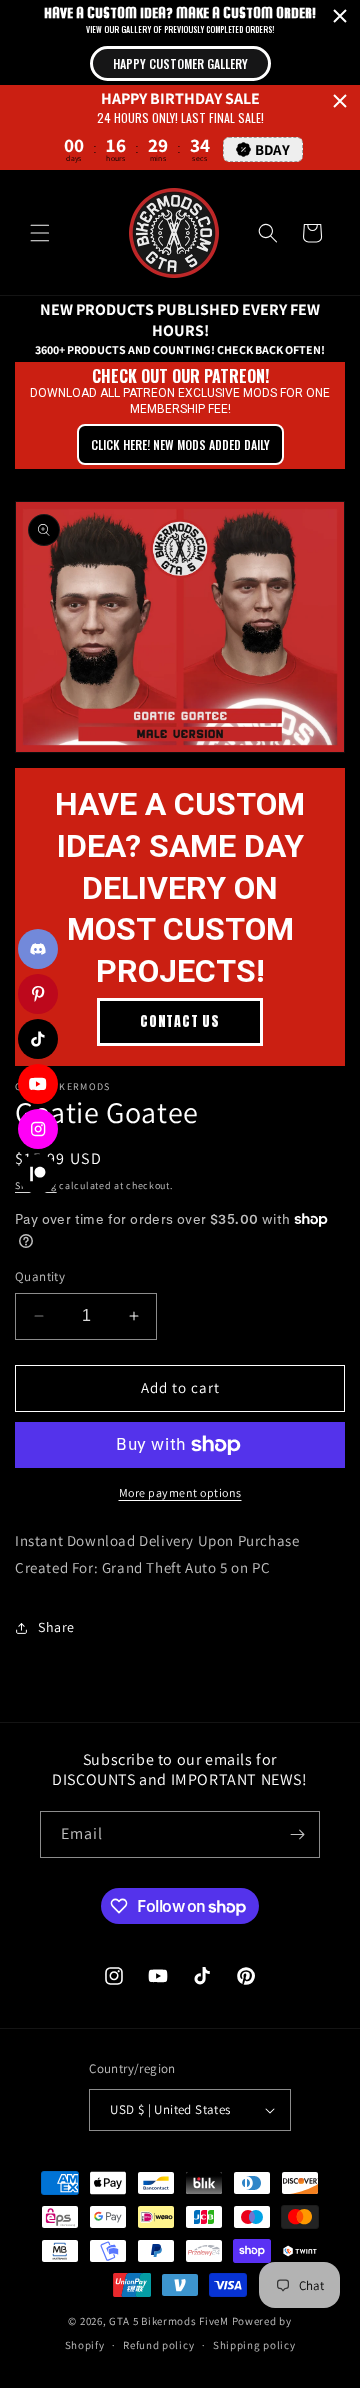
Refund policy (158, 2345)
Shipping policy (254, 2345)
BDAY (272, 149)
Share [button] (56, 1627)
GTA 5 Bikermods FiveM (169, 2321)
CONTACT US (180, 1021)
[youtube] (38, 1084)
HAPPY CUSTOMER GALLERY (180, 63)
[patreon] (38, 1174)
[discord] (38, 949)
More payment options (180, 1492)
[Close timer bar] (340, 16)
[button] (40, 233)
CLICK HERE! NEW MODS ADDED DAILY (180, 444)
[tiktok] (38, 1039)
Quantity (40, 1276)
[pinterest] (38, 994)
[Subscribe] (297, 1834)
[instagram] (38, 1129)
